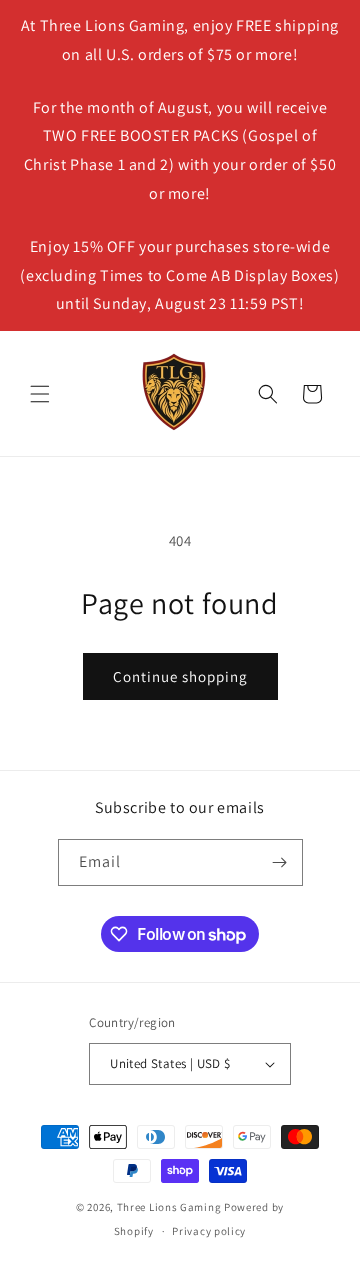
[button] (40, 394)
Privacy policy (209, 1231)
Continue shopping (180, 676)
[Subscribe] (280, 862)
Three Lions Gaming (169, 1207)
